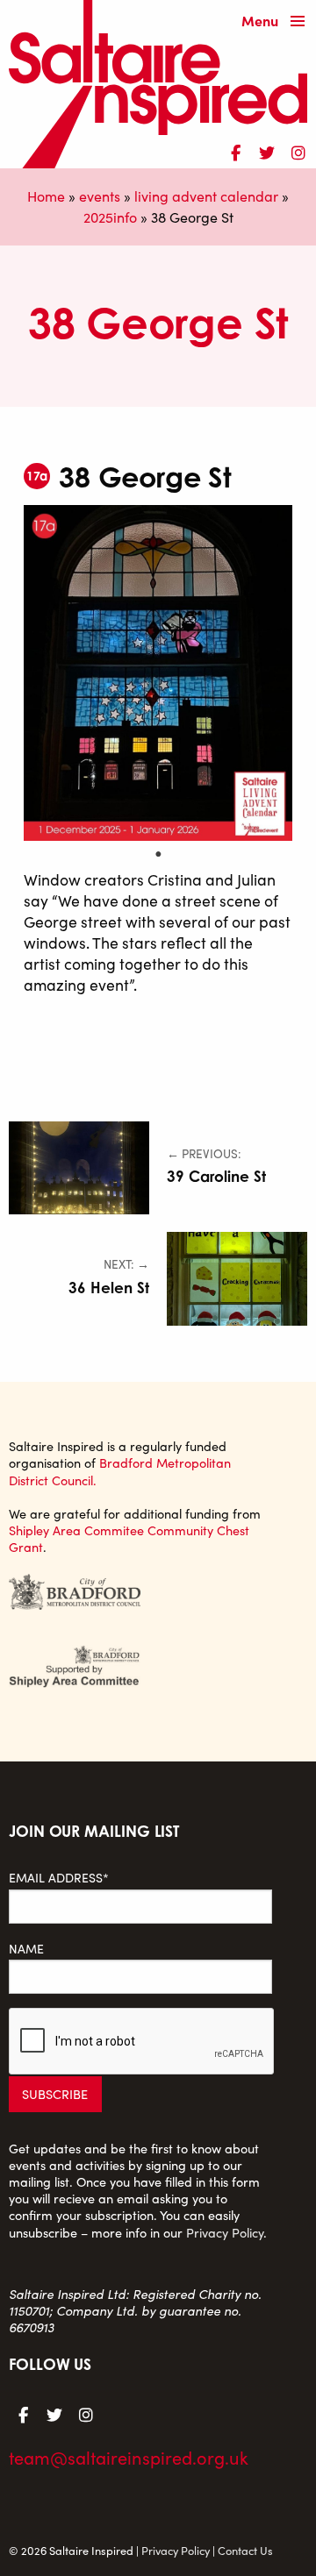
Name (26, 1949)
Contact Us (245, 2550)
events (100, 196)
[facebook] (235, 150)
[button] (277, 22)
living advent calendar (206, 196)
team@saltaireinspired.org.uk (129, 2457)
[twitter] (267, 150)
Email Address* (59, 1878)
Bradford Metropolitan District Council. (120, 1471)
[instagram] (298, 150)
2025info (110, 217)
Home (46, 196)
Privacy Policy (225, 2232)
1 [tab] (158, 854)
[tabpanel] (158, 673)
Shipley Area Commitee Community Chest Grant (129, 1538)
